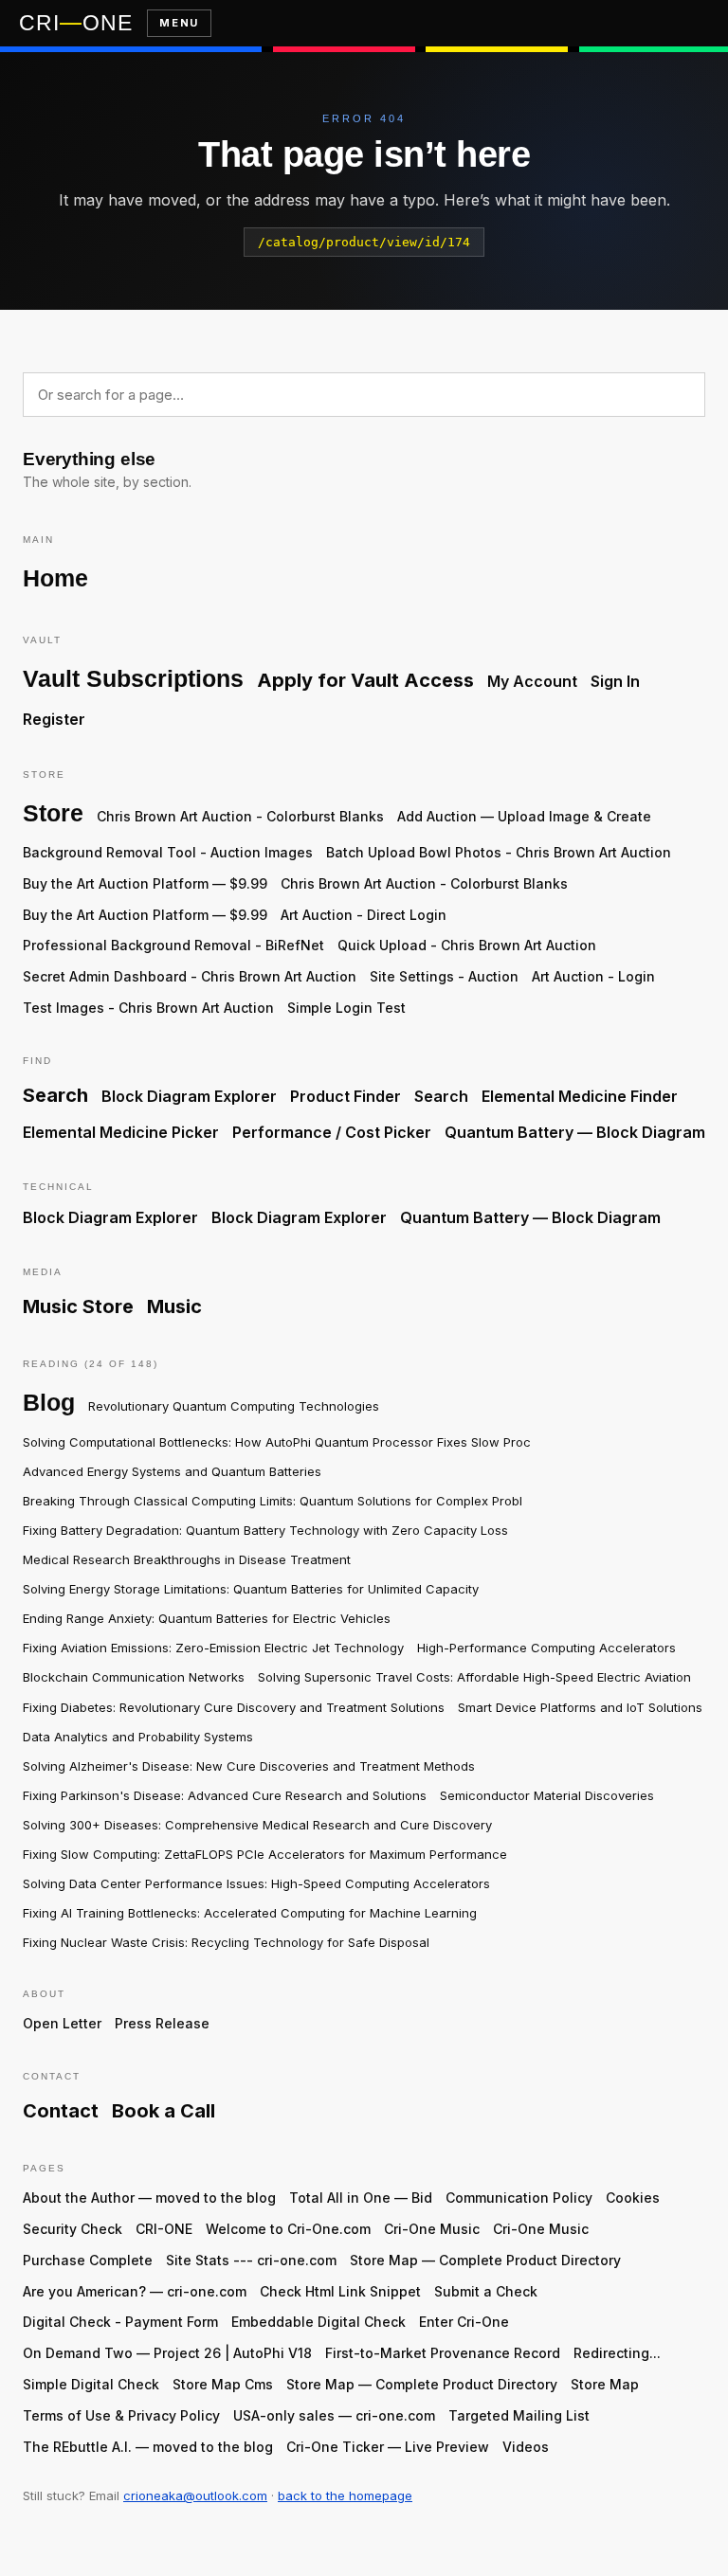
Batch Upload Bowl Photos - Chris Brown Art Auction (499, 852)
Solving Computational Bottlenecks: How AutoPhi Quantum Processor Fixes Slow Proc (277, 1442)
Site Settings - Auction (444, 976)
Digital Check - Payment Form (120, 2322)
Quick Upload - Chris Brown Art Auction (467, 945)
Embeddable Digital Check (318, 2322)
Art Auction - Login (593, 976)
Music (174, 1306)
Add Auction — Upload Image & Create (524, 816)
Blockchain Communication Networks (134, 1677)
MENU (179, 23)
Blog (49, 1402)
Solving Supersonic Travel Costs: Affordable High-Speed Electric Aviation (474, 1677)
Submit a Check (486, 2291)
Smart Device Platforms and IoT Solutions (580, 1707)
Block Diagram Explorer (189, 1096)
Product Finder (346, 1096)
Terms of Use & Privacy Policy (121, 2415)
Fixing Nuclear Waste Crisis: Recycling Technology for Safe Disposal (226, 1942)
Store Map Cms (223, 2384)
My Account (532, 681)
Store (53, 813)
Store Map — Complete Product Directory (485, 2260)
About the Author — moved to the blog (149, 2198)
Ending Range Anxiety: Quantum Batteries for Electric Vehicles (207, 1618)
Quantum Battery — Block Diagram (575, 1132)
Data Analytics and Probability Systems (138, 1737)
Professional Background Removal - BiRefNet (173, 945)
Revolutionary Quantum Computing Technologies (234, 1406)
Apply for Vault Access (365, 680)
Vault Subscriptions (133, 678)
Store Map (605, 2384)
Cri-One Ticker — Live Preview (388, 2447)
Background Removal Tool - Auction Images (168, 852)
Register (54, 719)
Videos (526, 2447)
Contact (61, 2111)
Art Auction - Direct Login (364, 915)
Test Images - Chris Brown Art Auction (148, 1008)
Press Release (162, 2023)
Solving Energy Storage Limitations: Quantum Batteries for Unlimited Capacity (251, 1589)
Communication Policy (519, 2198)
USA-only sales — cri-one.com (334, 2415)
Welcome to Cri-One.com (288, 2229)
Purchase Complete (88, 2260)
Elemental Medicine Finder (580, 1096)
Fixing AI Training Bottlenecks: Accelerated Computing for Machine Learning (250, 1913)
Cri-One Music (432, 2229)
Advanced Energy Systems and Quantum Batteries (172, 1471)
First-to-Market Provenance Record (443, 2353)
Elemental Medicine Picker (121, 1132)
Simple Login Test (346, 1008)
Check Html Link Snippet (340, 2291)
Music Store (78, 1306)
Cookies (633, 2198)
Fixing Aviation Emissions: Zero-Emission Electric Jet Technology (213, 1648)
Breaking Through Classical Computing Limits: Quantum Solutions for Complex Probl (273, 1501)
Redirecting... (617, 2353)
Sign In (615, 681)
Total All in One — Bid (361, 2198)
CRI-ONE (164, 2229)
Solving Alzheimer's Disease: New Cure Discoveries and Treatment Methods (249, 1766)
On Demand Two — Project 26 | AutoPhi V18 (167, 2353)
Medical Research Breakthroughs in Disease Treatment (187, 1559)
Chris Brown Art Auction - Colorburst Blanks (240, 816)
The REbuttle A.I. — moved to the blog (148, 2447)
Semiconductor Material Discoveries (547, 1795)
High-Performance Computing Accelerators (546, 1648)
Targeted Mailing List (519, 2415)
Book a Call (164, 2111)
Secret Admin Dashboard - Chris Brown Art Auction (190, 976)
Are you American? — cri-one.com (135, 2291)
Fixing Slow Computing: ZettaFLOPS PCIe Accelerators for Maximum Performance (265, 1854)
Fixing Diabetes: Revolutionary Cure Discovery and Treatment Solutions (234, 1707)
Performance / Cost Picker (332, 1132)
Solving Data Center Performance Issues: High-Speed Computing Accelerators (256, 1883)
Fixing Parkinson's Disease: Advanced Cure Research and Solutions (225, 1795)
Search (55, 1095)
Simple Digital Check (91, 2384)
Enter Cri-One (464, 2322)
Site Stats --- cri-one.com (251, 2260)
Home (55, 578)
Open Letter (62, 2023)
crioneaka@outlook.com (195, 2495)
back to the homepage (345, 2495)
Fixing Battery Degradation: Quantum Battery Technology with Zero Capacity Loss (265, 1530)
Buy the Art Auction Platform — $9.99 (145, 883)
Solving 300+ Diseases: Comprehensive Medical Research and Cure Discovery (257, 1825)
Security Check (73, 2229)
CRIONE (75, 23)
